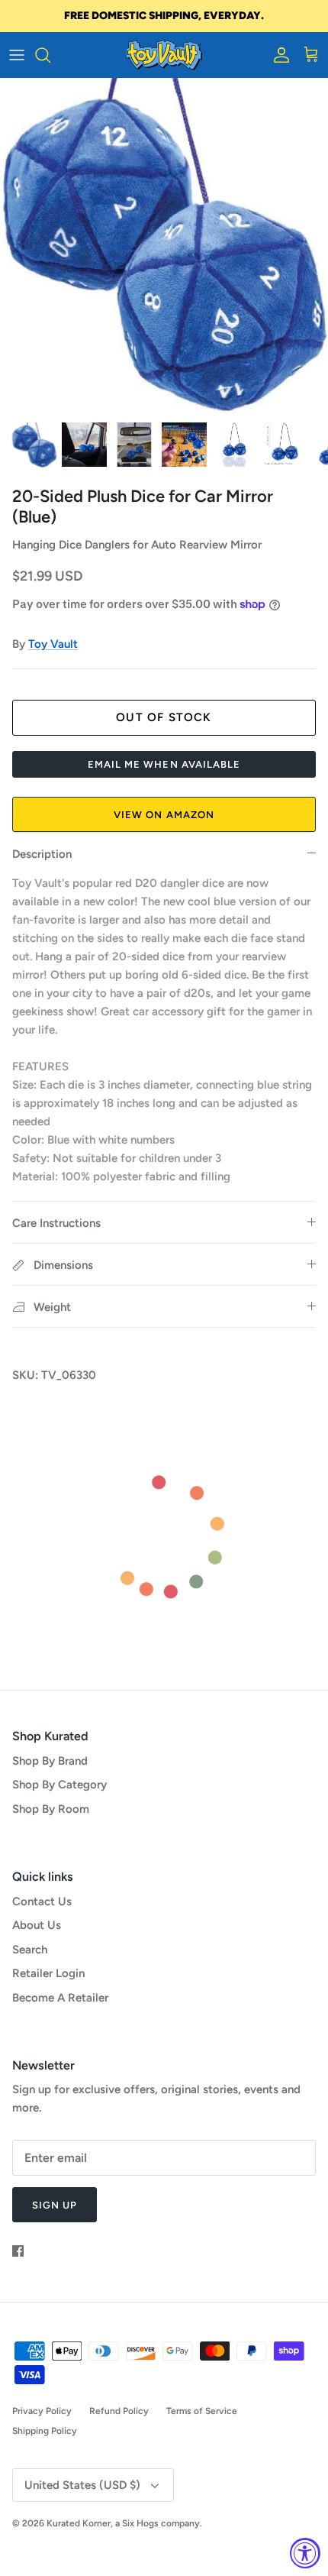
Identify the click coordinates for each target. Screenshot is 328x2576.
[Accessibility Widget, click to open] (305, 2553)
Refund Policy (119, 2411)
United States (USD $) (82, 2485)
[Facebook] (18, 2251)
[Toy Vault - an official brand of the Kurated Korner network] (164, 55)
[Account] (278, 55)
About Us (37, 1925)
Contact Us (42, 1901)
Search (30, 1950)
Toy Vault (53, 644)
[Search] (50, 55)
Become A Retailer (60, 1998)
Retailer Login (48, 1973)
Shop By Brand (50, 1761)
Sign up (55, 2205)
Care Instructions (56, 1223)
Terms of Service (202, 2411)
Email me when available (164, 764)
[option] (164, 246)
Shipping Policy (45, 2431)
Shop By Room (51, 1809)
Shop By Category (59, 1785)
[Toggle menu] (17, 55)
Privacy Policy (42, 2411)
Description (42, 854)
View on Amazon (164, 815)
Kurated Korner (79, 2523)
